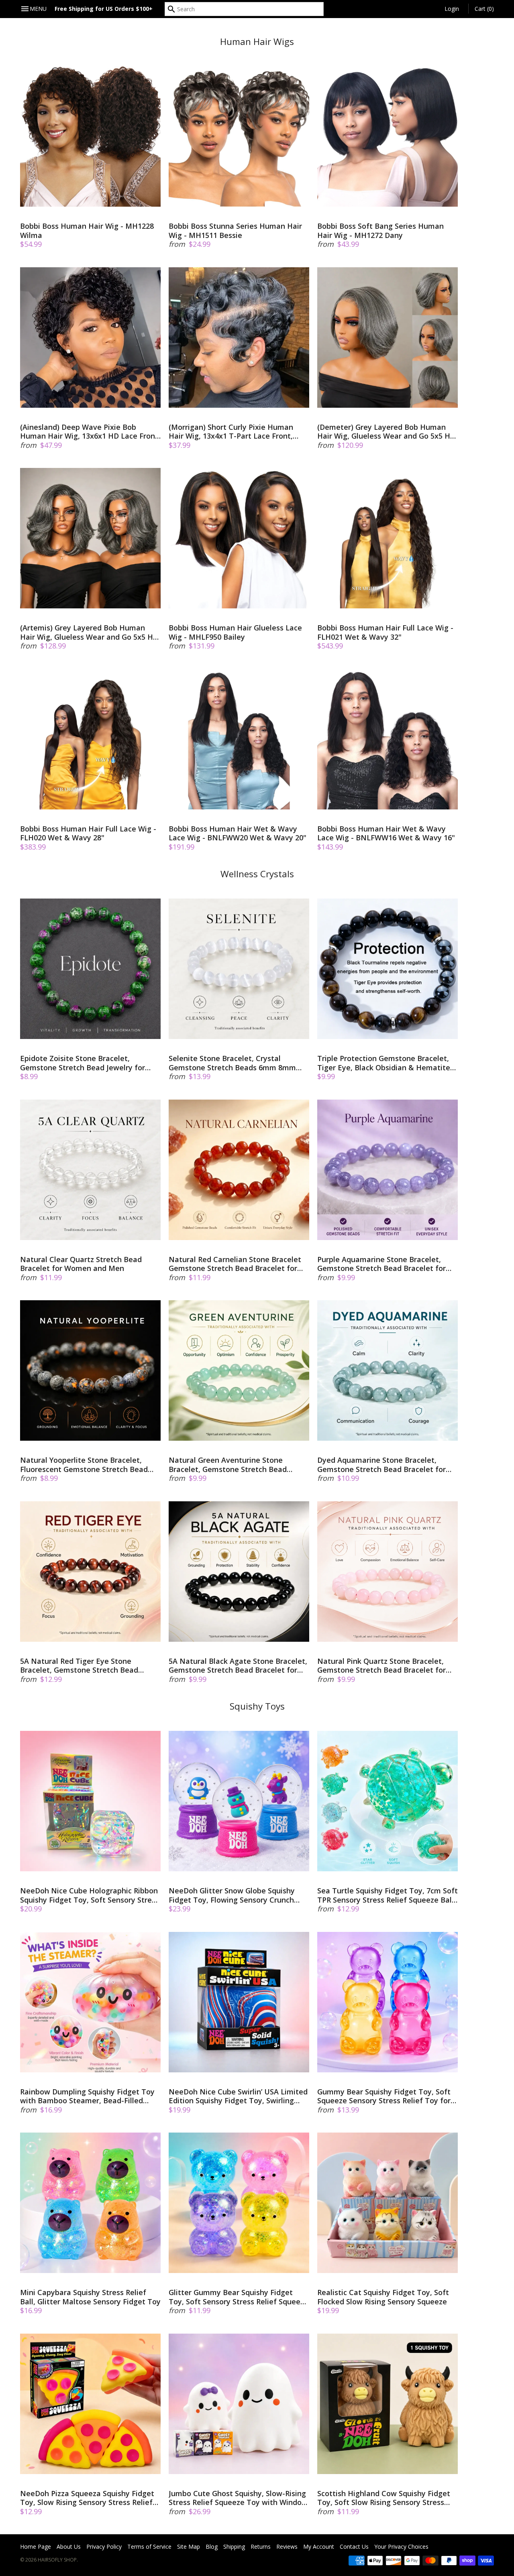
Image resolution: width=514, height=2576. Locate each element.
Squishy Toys (257, 1706)
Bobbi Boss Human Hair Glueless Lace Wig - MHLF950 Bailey (235, 632)
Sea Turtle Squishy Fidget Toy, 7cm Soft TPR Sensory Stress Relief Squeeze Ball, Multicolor (388, 1895)
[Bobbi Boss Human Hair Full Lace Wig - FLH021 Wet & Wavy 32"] (388, 538)
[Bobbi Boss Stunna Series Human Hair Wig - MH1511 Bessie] (239, 136)
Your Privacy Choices (401, 2547)
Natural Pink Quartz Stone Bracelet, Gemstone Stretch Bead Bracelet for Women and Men (381, 1666)
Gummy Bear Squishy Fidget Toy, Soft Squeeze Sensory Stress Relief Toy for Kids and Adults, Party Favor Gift (384, 2096)
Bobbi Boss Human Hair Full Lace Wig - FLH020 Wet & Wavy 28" (88, 833)
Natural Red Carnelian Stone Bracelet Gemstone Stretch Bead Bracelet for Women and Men (235, 1264)
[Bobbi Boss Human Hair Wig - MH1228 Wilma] (90, 136)
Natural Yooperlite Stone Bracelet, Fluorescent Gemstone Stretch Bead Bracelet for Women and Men (84, 1465)
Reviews (287, 2547)
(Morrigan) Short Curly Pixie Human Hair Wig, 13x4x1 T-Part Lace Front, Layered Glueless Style (231, 432)
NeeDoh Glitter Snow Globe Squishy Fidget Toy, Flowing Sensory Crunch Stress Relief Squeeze (232, 1895)
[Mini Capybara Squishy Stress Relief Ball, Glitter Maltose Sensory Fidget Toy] (90, 2203)
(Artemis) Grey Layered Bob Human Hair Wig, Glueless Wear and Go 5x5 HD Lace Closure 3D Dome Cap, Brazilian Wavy (89, 632)
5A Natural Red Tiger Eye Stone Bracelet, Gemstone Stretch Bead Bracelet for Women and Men (79, 1666)
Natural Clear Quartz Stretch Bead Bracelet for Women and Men (81, 1264)
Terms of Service (149, 2547)
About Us (69, 2547)
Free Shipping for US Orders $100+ (104, 9)
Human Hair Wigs (257, 42)
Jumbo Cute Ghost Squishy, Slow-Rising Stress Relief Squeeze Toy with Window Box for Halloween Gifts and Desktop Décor (238, 2498)
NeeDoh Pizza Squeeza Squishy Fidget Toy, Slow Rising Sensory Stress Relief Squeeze (87, 2498)
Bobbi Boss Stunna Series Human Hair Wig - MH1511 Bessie (235, 231)
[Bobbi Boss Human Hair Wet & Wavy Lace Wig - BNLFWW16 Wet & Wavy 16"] (388, 739)
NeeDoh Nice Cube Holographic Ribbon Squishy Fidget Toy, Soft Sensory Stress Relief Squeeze (90, 1895)
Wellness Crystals (257, 874)
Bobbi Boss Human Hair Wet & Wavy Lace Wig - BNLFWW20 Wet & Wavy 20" (238, 833)
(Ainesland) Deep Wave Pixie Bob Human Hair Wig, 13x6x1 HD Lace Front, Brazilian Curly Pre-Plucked (90, 432)
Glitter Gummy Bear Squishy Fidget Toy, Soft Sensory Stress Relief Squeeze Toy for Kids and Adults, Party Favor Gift (239, 2297)
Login (452, 9)
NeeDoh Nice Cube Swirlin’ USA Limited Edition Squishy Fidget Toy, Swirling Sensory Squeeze (238, 2096)
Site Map (189, 2547)
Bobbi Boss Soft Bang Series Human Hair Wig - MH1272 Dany (380, 231)
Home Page (36, 2547)
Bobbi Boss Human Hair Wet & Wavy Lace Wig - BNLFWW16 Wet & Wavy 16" (386, 833)
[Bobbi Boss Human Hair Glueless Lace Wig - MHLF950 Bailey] (239, 538)
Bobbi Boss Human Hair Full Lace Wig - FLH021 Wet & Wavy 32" (385, 632)
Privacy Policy (104, 2547)
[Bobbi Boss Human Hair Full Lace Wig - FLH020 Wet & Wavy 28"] (90, 739)
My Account (319, 2547)
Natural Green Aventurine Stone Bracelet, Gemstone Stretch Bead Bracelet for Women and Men (228, 1465)
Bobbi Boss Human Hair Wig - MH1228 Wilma (87, 231)
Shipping (234, 2547)
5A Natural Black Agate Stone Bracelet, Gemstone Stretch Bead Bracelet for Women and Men (238, 1666)
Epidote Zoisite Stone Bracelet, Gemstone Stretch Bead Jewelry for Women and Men (83, 1063)
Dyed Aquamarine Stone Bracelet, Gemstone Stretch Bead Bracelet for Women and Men (381, 1465)
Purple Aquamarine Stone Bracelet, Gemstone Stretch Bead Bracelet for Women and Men (381, 1264)
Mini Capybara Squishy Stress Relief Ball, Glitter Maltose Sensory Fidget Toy (90, 2297)
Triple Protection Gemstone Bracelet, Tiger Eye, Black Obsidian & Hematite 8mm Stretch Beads (384, 1063)
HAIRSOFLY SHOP (57, 2560)
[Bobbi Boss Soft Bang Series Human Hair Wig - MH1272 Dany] (388, 136)
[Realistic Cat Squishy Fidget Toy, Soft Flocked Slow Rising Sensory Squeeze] (388, 2203)
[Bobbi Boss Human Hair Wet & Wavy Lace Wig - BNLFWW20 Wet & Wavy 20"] (239, 739)
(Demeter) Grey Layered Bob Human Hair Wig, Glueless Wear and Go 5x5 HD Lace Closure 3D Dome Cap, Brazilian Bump (386, 432)
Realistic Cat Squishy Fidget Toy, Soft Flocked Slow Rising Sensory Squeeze (383, 2297)
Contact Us (354, 2547)
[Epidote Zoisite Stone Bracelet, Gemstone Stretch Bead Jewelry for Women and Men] (90, 969)
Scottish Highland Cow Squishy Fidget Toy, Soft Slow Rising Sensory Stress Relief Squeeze (384, 2498)
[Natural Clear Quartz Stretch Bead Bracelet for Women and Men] (90, 1170)
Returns (261, 2547)
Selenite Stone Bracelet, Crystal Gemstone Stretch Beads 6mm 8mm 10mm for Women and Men (232, 1063)
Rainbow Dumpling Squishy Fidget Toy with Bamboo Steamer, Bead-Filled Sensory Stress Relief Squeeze (87, 2096)
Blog (212, 2547)
